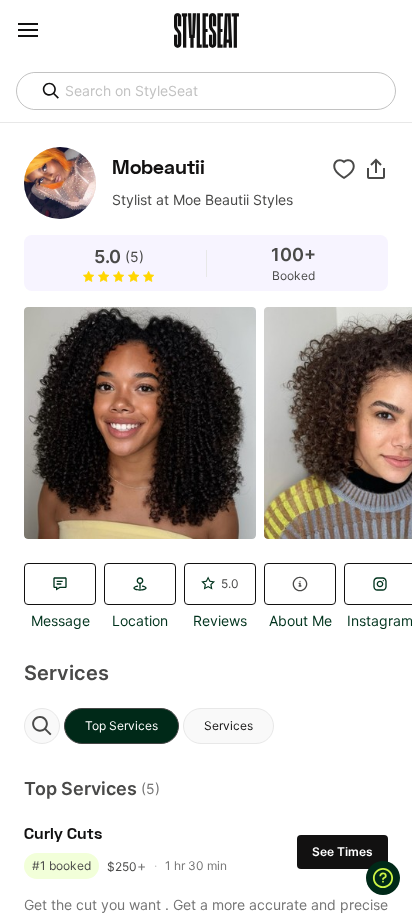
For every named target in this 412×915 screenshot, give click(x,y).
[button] (376, 169)
